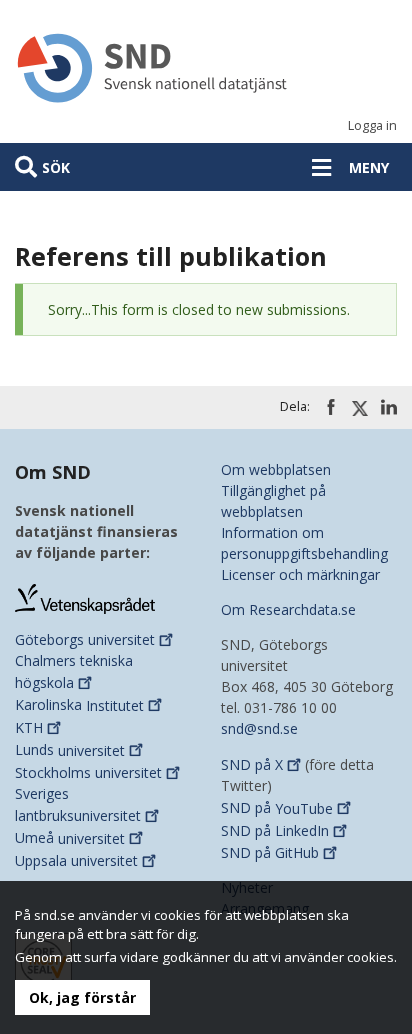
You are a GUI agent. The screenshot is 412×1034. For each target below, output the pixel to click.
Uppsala (76, 860)
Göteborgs (85, 639)
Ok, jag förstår (82, 997)
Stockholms (88, 772)
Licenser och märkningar (300, 574)
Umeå (70, 838)
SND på (252, 764)
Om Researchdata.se (288, 609)
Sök (56, 167)
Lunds (70, 750)
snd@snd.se (259, 728)
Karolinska (79, 705)
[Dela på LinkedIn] (389, 407)
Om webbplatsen (276, 469)
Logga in (372, 125)
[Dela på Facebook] (331, 407)
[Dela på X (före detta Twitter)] (360, 408)
